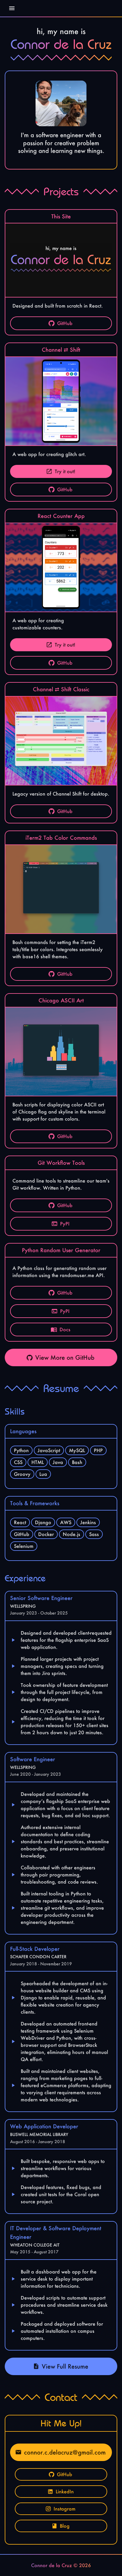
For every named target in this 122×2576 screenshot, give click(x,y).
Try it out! (65, 471)
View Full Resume (65, 2366)
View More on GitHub (65, 1357)
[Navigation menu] (12, 8)
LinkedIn (65, 2491)
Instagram (65, 2509)
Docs (65, 1329)
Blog (65, 2526)
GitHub (65, 323)
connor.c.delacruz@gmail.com (65, 2452)
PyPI (65, 1224)
